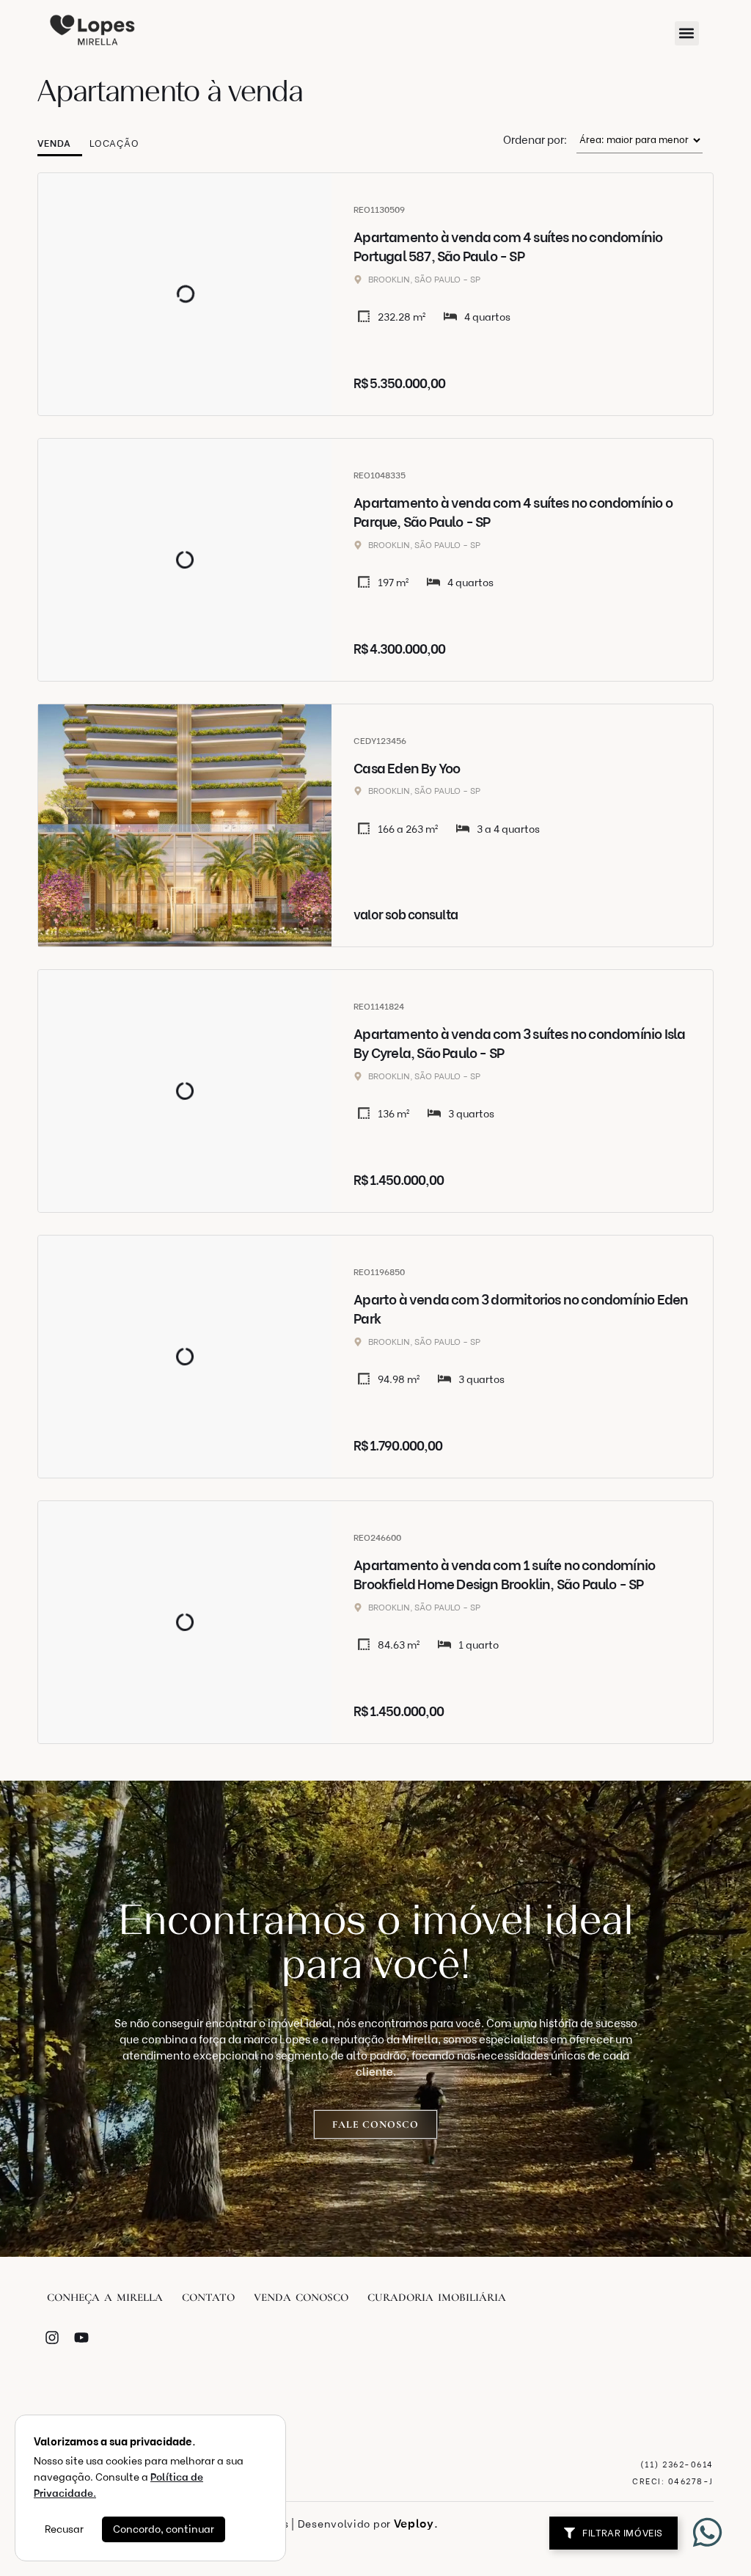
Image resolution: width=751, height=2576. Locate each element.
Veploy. (416, 2524)
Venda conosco (301, 2297)
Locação (114, 143)
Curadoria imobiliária (437, 2297)
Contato (208, 2297)
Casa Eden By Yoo (407, 769)
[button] (687, 33)
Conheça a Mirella (105, 2297)
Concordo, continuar (164, 2529)
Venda (54, 143)
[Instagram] (52, 2338)
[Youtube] (81, 2338)
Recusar (64, 2529)
